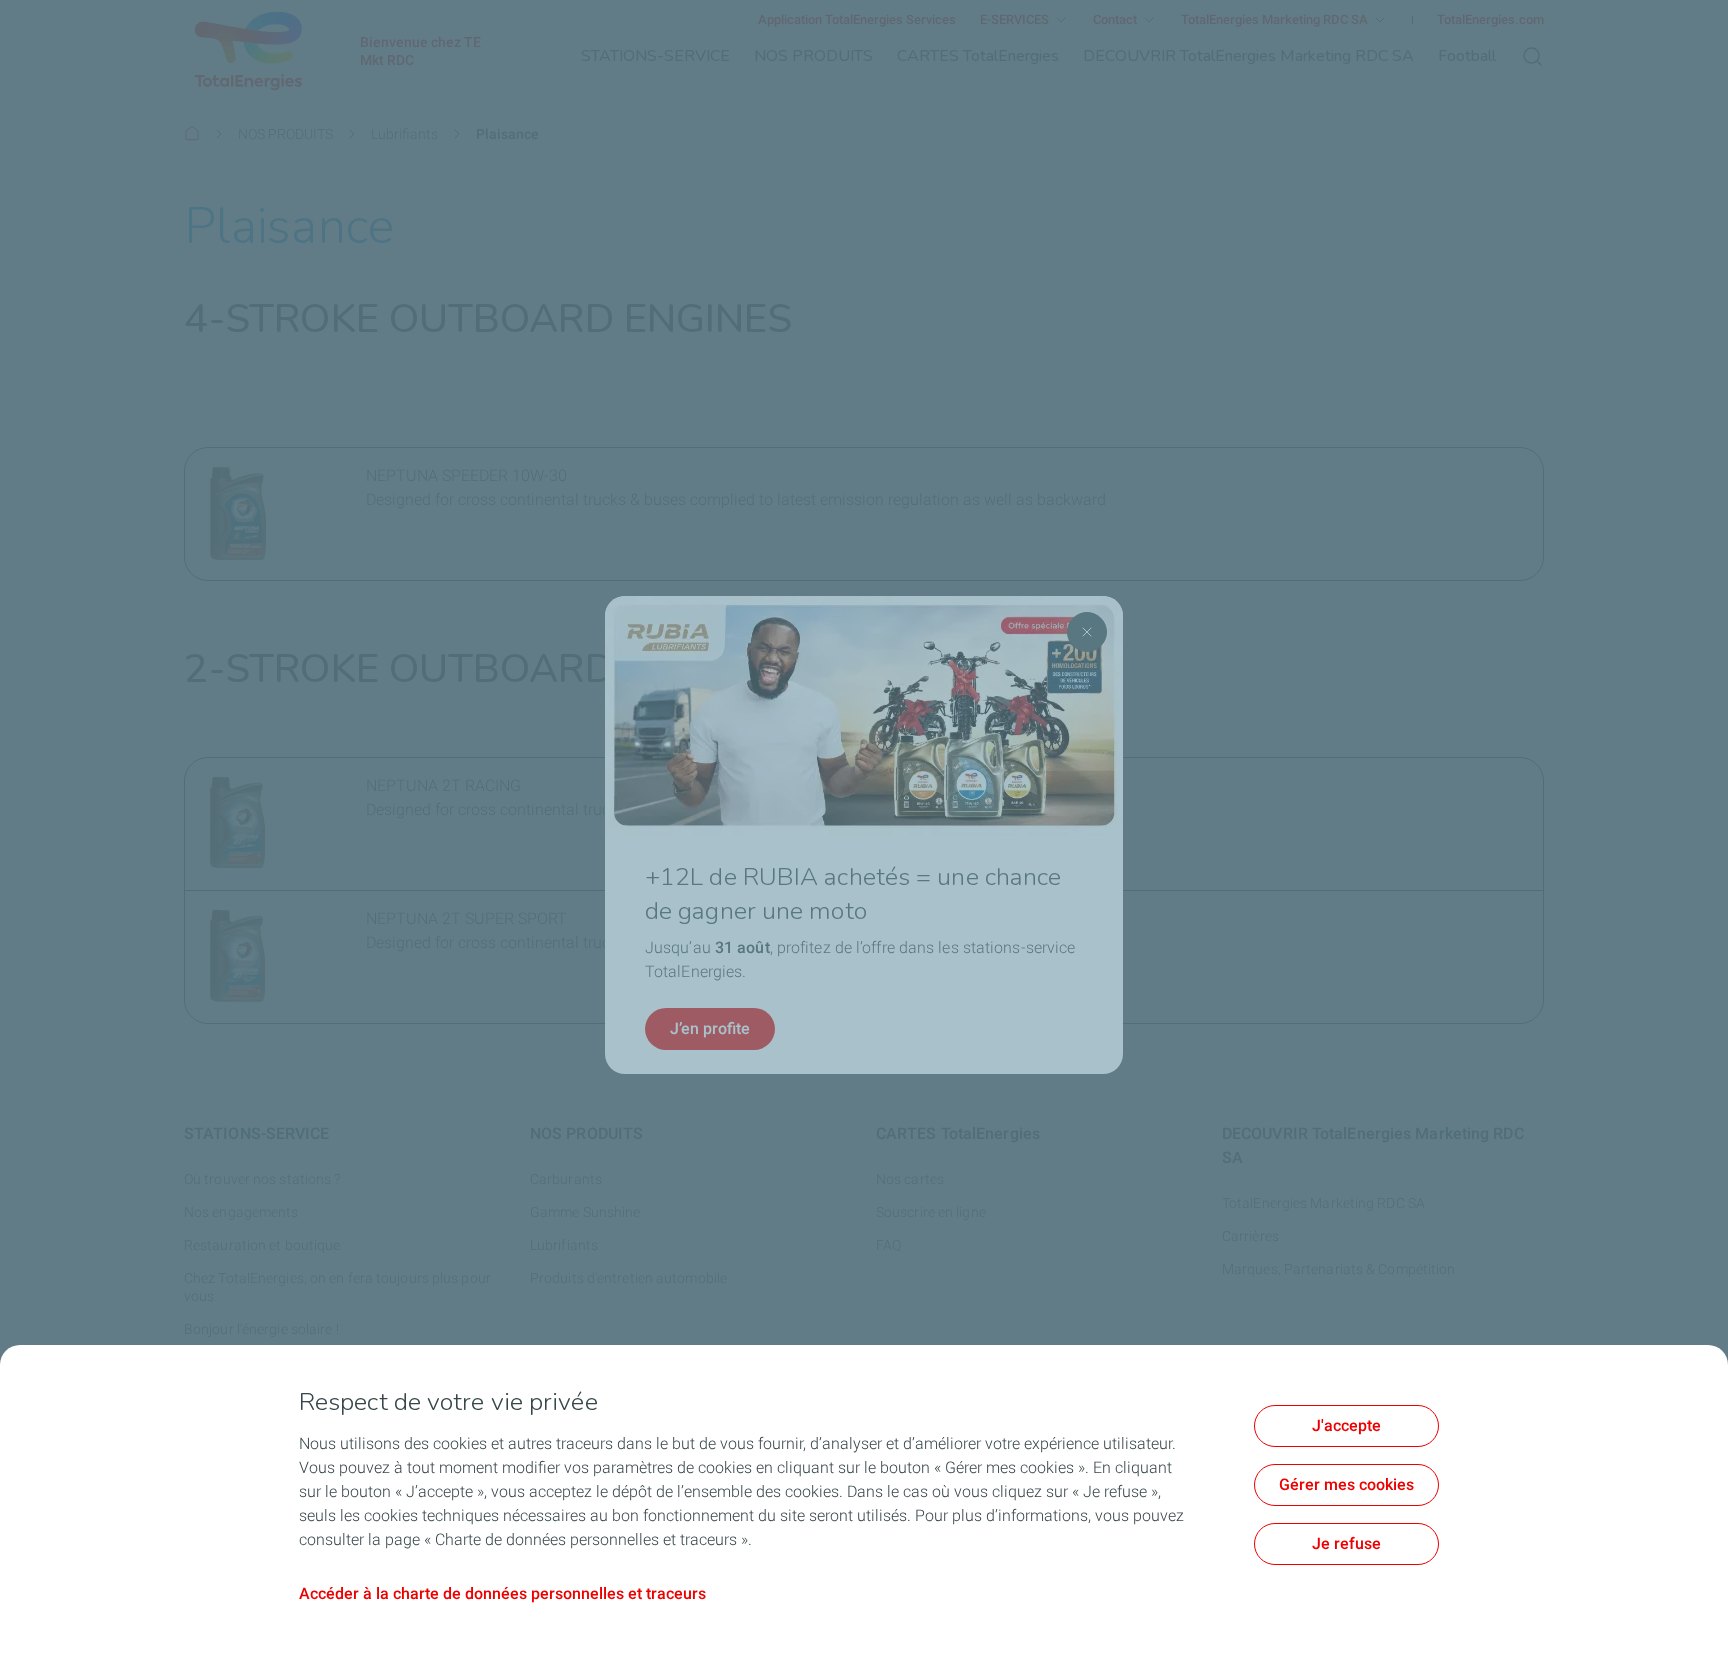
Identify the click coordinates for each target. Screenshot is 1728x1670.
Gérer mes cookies (1346, 1484)
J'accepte (1346, 1425)
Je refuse (1346, 1543)
